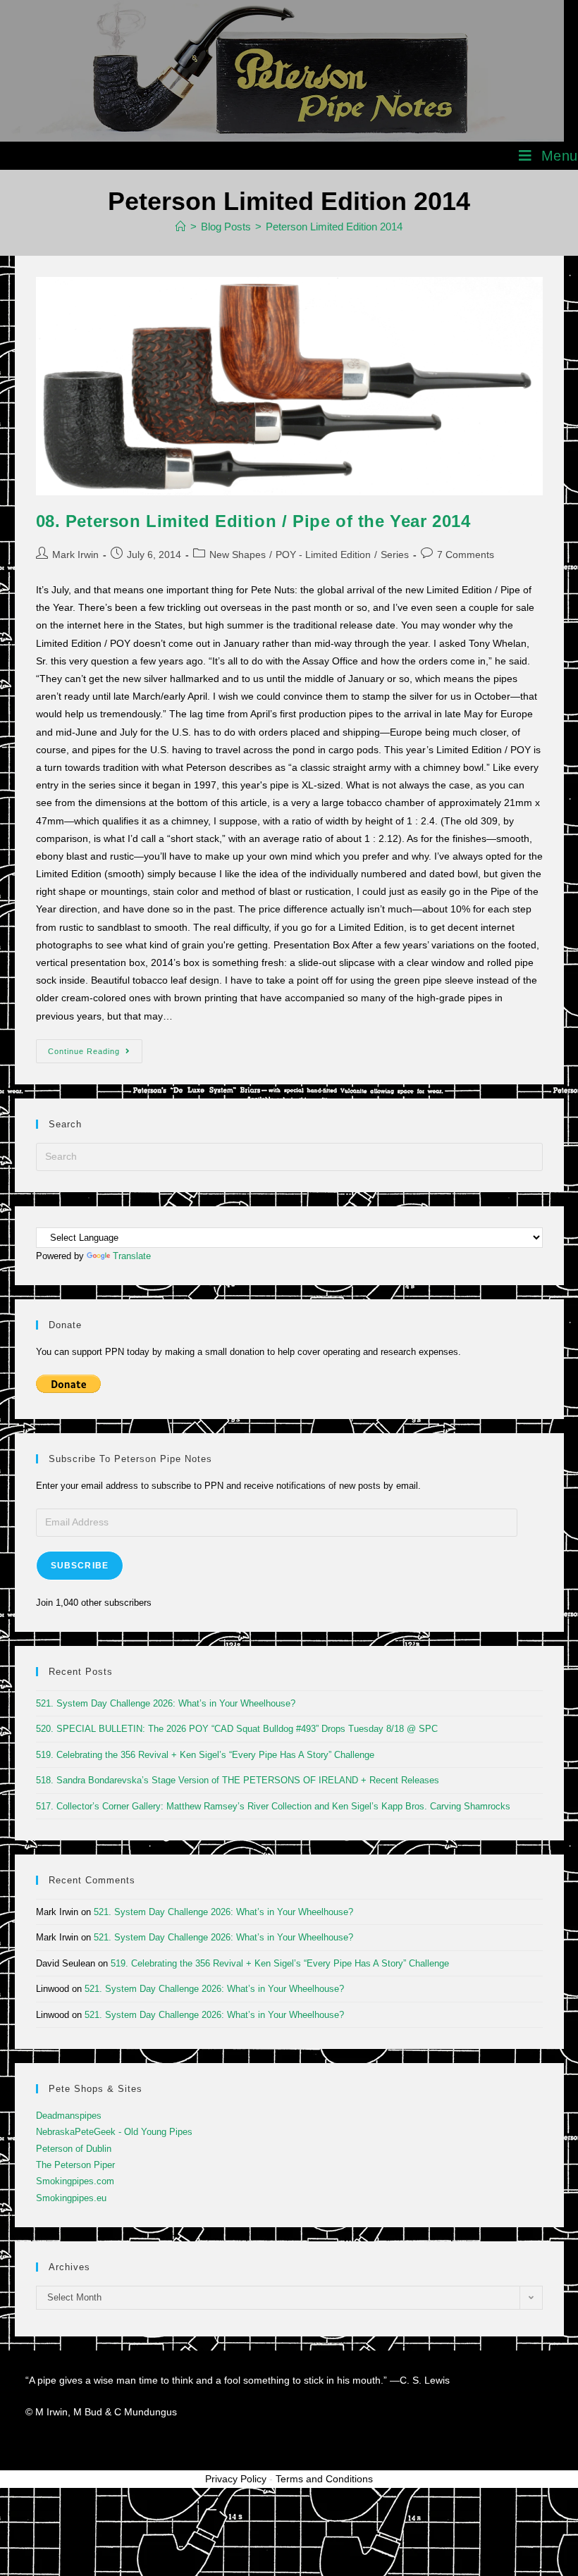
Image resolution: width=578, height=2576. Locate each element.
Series (395, 555)
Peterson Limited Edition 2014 (334, 227)
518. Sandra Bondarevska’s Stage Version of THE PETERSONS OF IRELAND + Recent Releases (238, 1780)
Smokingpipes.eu (71, 2198)
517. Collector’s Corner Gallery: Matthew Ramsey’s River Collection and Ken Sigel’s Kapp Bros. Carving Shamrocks (273, 1806)
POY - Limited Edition (323, 555)
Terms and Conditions (324, 2479)
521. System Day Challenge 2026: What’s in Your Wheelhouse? (166, 1703)
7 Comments (466, 555)
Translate (132, 1256)
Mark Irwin (75, 555)
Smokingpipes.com (75, 2181)
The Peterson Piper (75, 2165)
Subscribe (80, 1566)
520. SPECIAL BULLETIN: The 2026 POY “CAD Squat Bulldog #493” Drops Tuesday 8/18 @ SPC (237, 1729)
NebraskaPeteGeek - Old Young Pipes (114, 2132)
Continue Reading (95, 1047)
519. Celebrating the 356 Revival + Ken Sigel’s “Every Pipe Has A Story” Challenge (205, 1755)
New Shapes (238, 555)
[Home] (181, 227)
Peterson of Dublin (74, 2149)
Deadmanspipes (69, 2116)
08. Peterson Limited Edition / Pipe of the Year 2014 (253, 521)
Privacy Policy (236, 2479)
